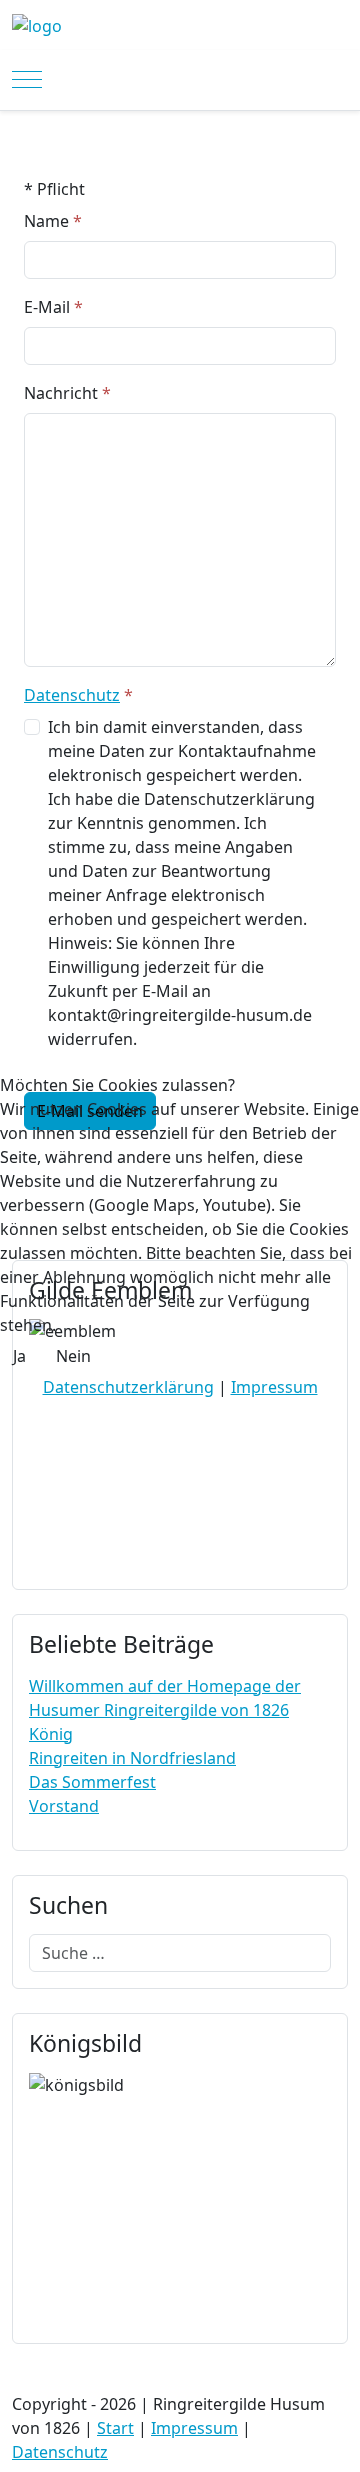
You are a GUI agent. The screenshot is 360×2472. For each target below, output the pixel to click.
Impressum (274, 1387)
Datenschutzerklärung (128, 1387)
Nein (73, 1356)
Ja (19, 1356)
